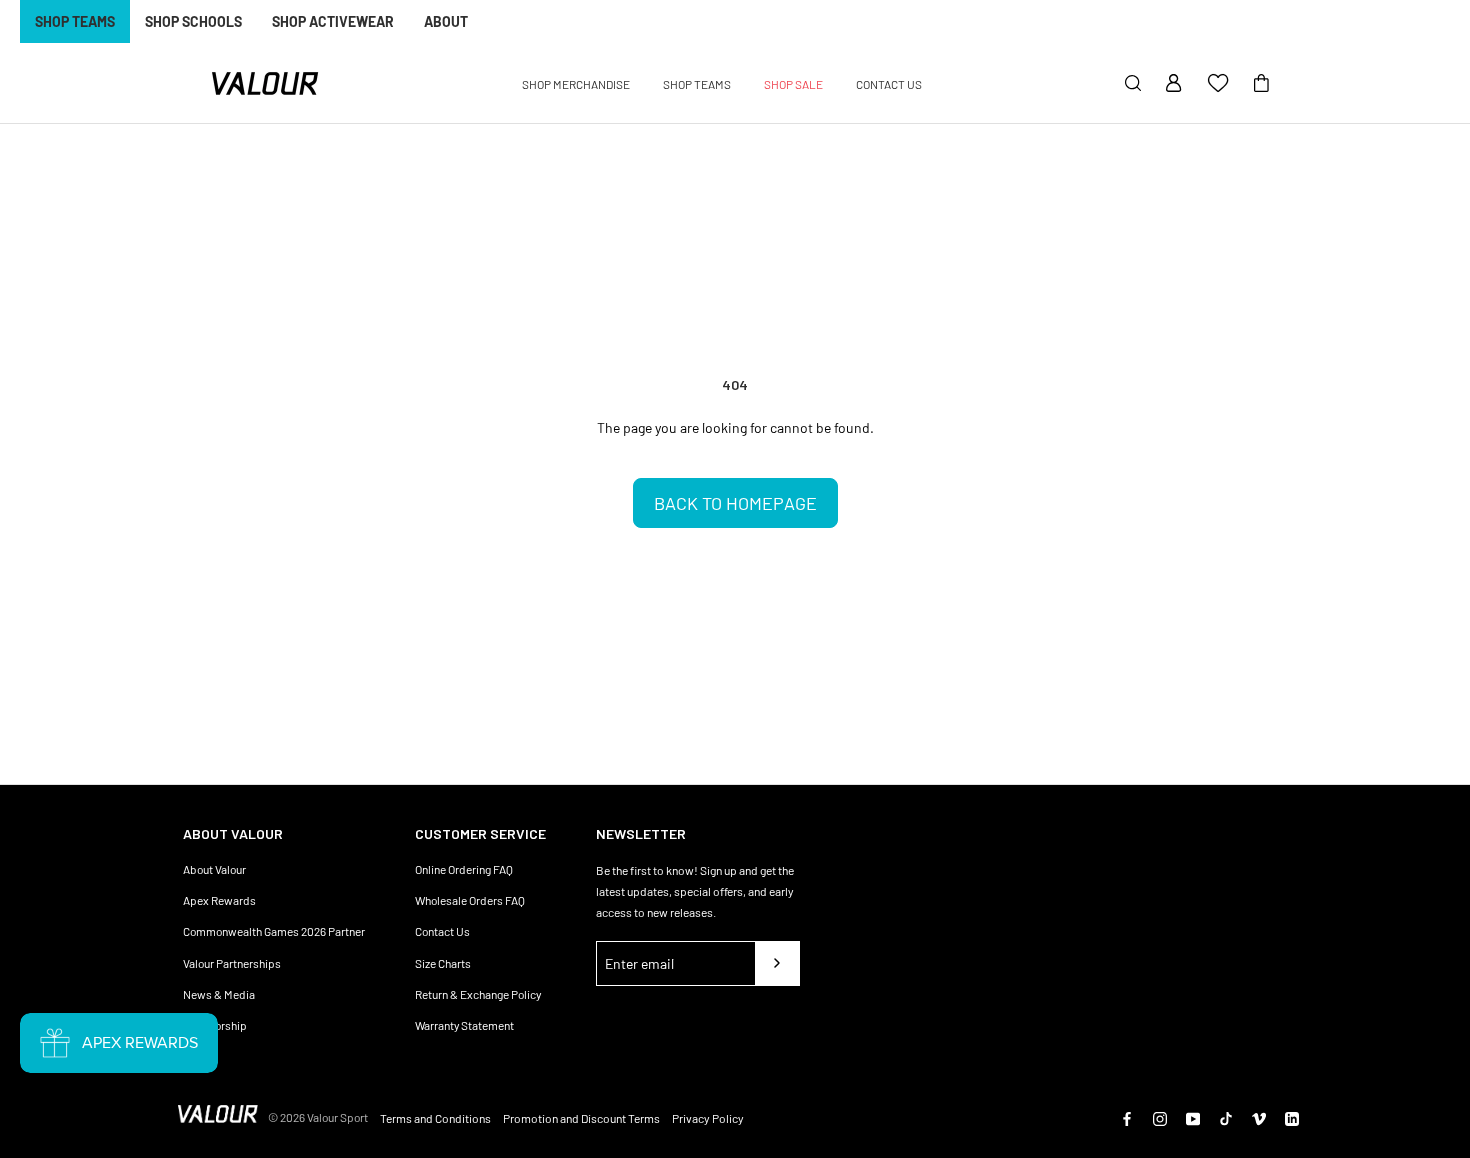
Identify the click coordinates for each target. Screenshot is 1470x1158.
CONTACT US (889, 84)
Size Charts (443, 963)
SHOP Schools (193, 21)
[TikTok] (1226, 1116)
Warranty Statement (464, 1025)
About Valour (214, 869)
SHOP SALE (793, 84)
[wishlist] (1218, 84)
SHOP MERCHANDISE (576, 84)
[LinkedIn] (1292, 1116)
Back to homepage (735, 503)
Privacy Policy (708, 1118)
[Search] (1133, 84)
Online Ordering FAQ (464, 869)
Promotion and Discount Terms (581, 1118)
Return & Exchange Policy (478, 994)
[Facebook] (1127, 1116)
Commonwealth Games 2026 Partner (274, 931)
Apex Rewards (219, 900)
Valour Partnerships (232, 963)
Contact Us (442, 931)
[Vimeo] (1259, 1116)
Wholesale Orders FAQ (470, 900)
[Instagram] (1160, 1116)
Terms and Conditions (435, 1118)
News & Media (219, 994)
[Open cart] (1261, 84)
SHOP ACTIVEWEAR (333, 21)
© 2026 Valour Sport (318, 1117)
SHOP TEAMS (75, 21)
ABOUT (446, 21)
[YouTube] (1193, 1116)
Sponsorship (215, 1025)
